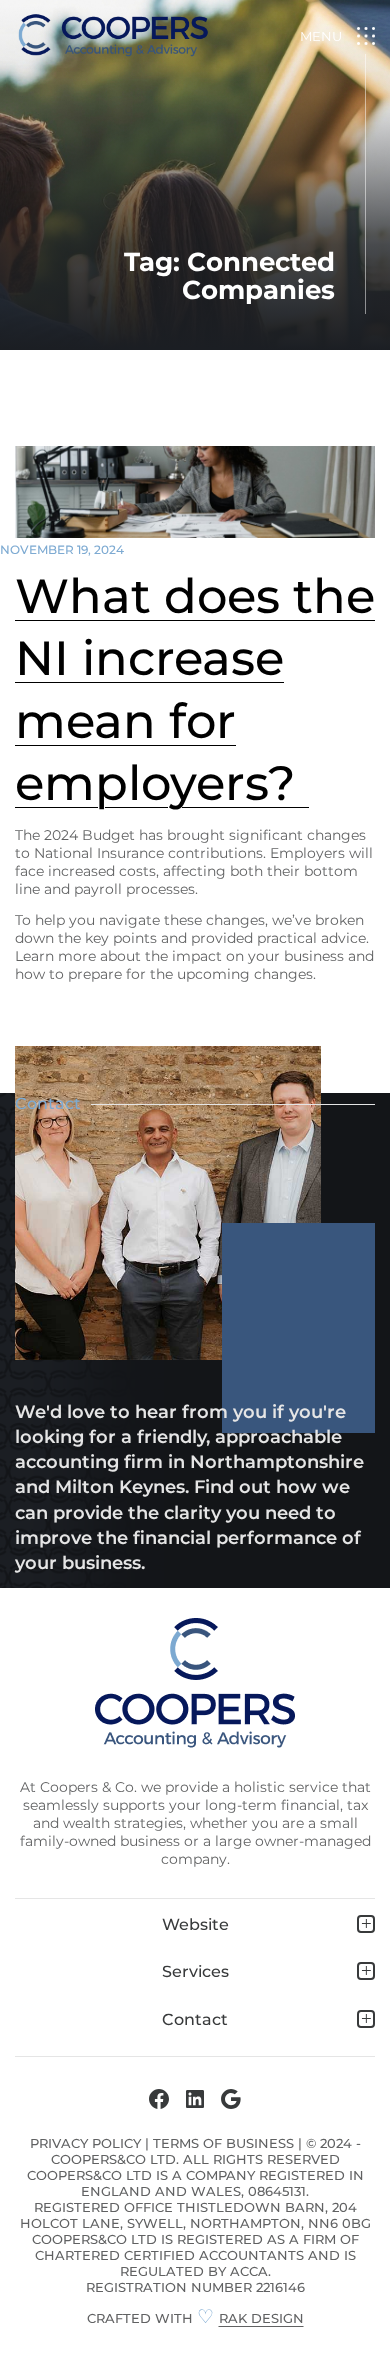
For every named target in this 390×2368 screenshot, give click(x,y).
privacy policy (85, 2143)
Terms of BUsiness (223, 2143)
